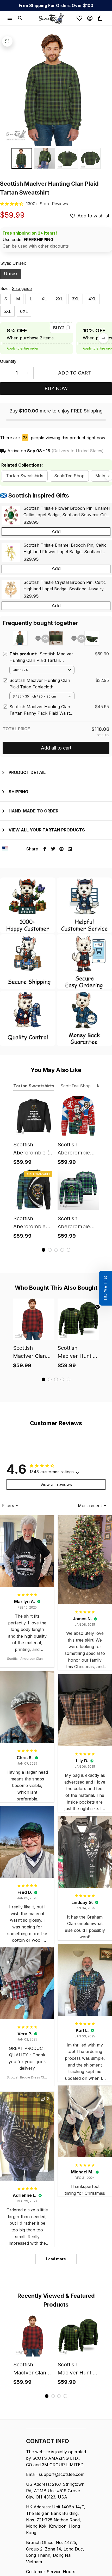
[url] (47, 204)
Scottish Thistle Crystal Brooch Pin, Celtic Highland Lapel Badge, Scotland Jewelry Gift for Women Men (65, 586)
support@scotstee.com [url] (62, 2474)
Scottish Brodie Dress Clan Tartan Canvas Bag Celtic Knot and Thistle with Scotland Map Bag (27, 2078)
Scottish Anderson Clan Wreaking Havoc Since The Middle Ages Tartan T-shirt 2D (27, 1659)
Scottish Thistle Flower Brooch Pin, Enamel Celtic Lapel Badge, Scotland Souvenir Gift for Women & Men (67, 512)
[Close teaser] (97, 1307)
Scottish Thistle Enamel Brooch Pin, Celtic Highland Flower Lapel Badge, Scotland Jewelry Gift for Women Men (65, 549)
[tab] (43, 1250)
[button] (105, 1288)
